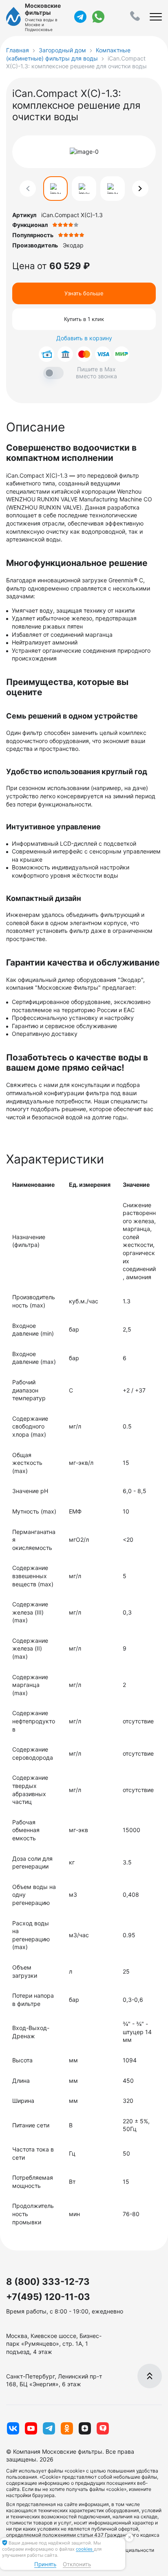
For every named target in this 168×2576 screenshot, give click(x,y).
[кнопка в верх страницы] (150, 2376)
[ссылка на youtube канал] (31, 2428)
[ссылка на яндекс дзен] (85, 2428)
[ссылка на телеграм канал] (80, 17)
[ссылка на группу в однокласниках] (67, 2428)
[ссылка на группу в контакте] (13, 2428)
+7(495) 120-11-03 (48, 2297)
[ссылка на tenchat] (103, 2428)
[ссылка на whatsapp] (98, 17)
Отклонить (77, 2564)
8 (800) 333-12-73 (48, 2282)
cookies (85, 2549)
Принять (45, 2564)
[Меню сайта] (156, 17)
